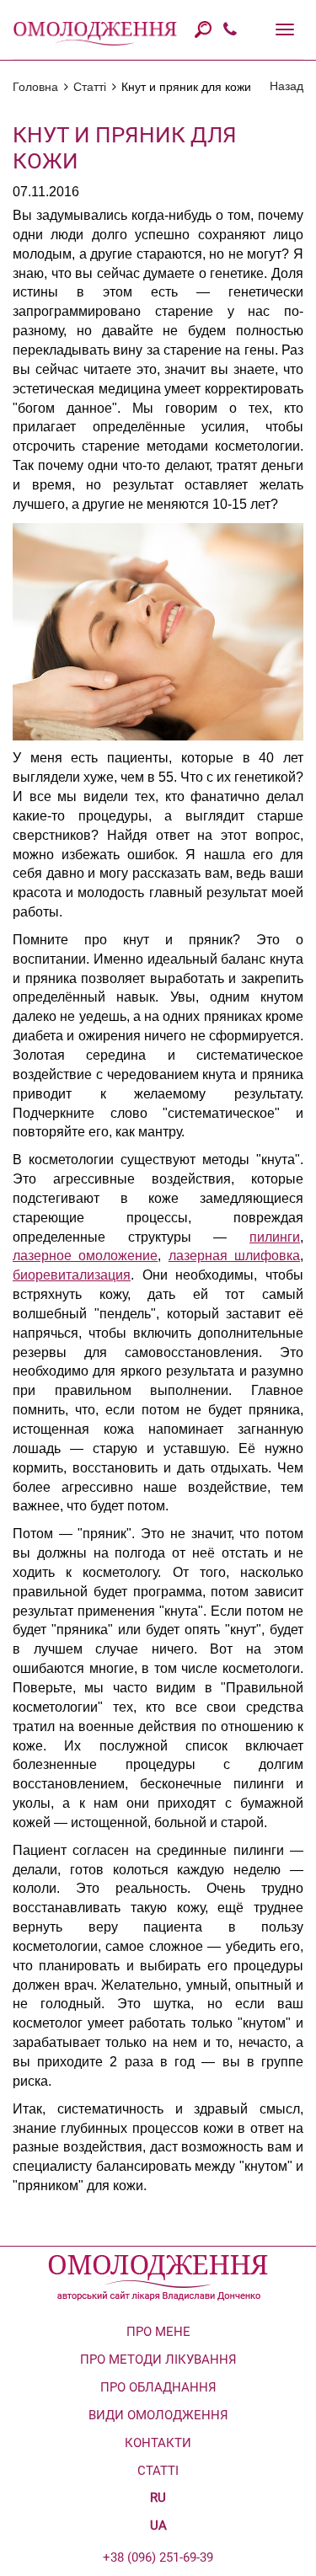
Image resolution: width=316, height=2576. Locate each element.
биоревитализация (72, 1275)
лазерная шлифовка (234, 1256)
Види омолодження (158, 2415)
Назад (287, 86)
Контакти (158, 2443)
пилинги (275, 1237)
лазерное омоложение (85, 1256)
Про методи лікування (158, 2360)
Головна (35, 87)
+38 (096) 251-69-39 (158, 2557)
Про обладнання (158, 2387)
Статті (90, 87)
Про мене (158, 2332)
